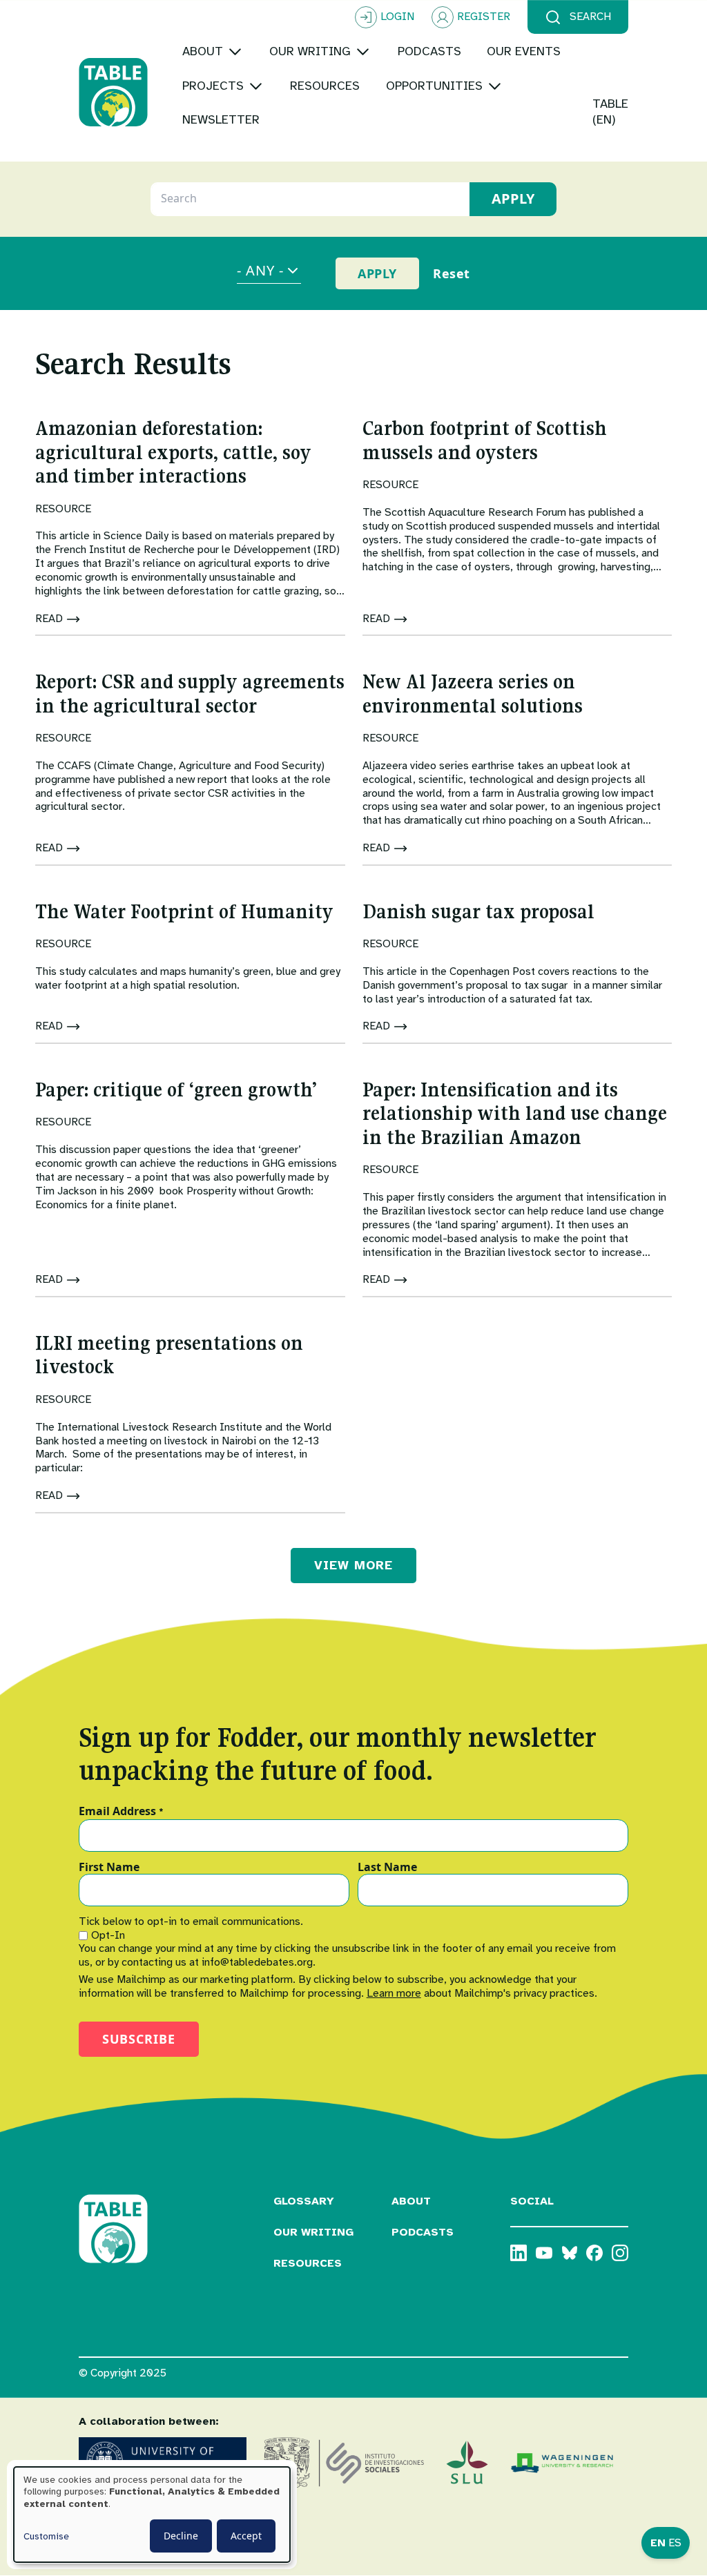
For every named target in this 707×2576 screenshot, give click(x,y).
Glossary (304, 2201)
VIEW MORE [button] (353, 1565)
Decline (181, 2536)
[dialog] (152, 2515)
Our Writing (313, 2232)
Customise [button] (46, 2536)
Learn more (394, 1993)
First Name (109, 1868)
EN (658, 2543)
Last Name (387, 1868)
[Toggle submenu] (235, 51)
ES (675, 2543)
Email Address (121, 1812)
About (411, 2201)
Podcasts (423, 2232)
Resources (308, 2263)
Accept (246, 2536)
